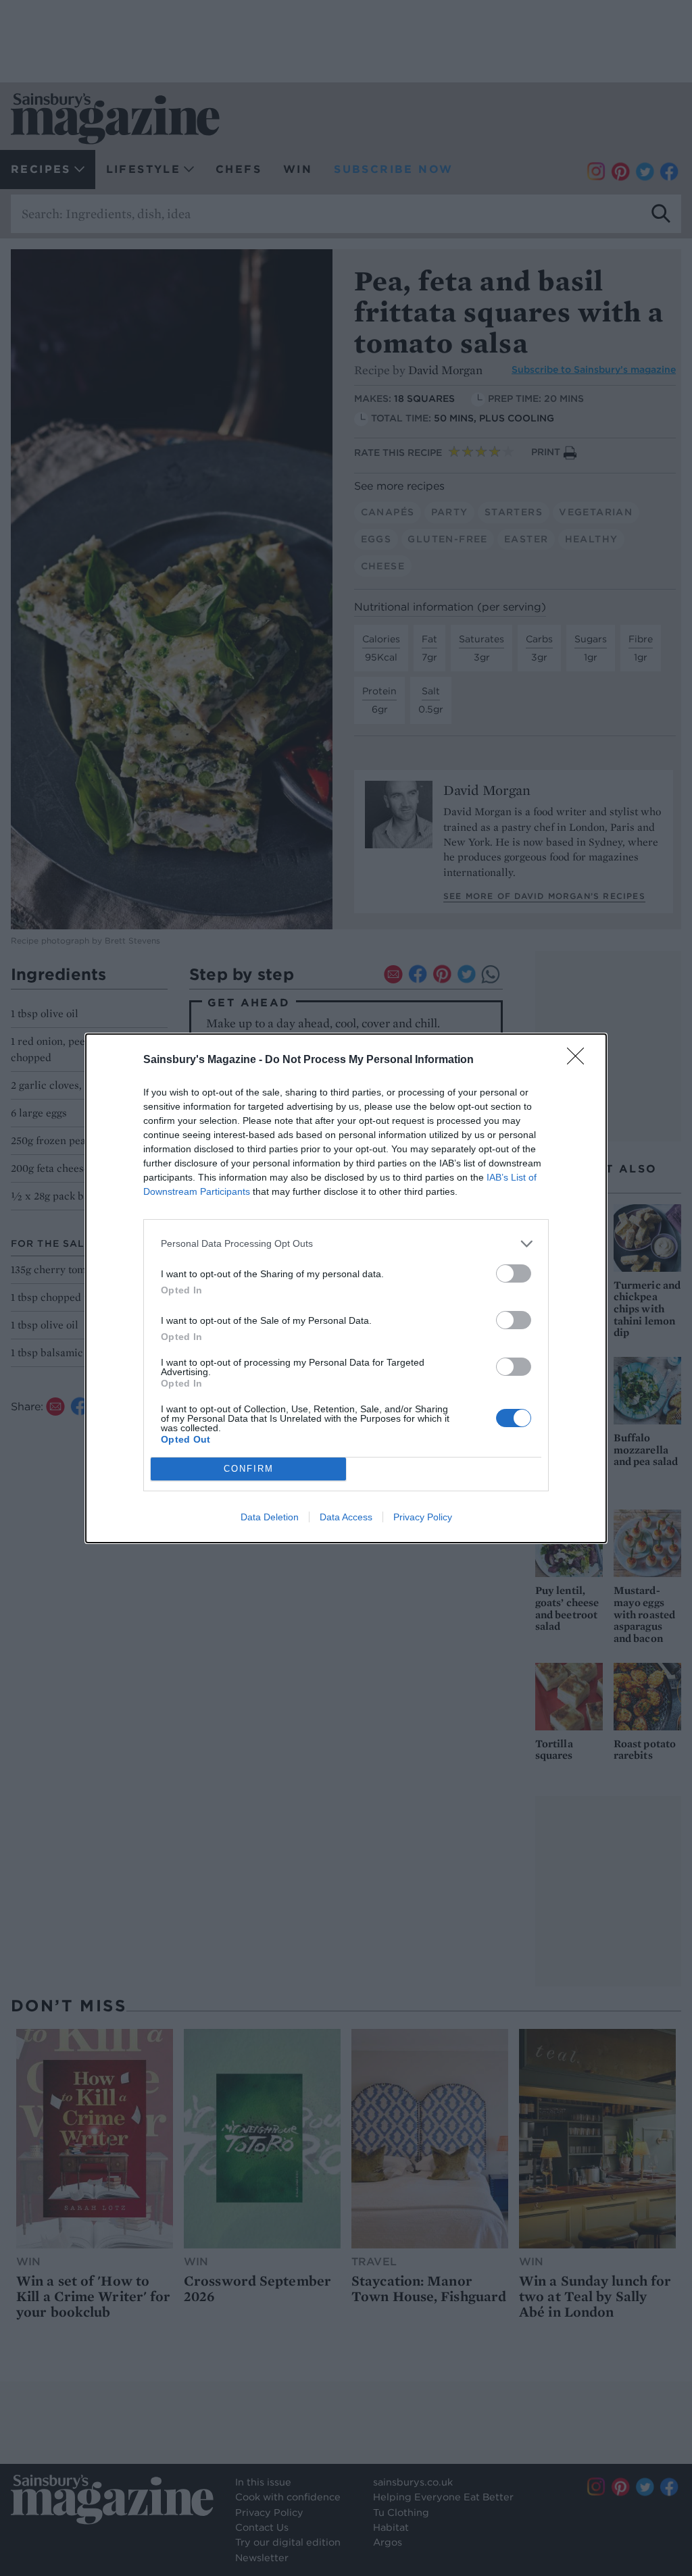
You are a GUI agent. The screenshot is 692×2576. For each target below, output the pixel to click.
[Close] (580, 1060)
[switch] (514, 1273)
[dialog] (346, 1288)
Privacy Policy (423, 1517)
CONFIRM (249, 1469)
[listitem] (346, 1244)
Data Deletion (270, 1517)
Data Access (346, 1517)
